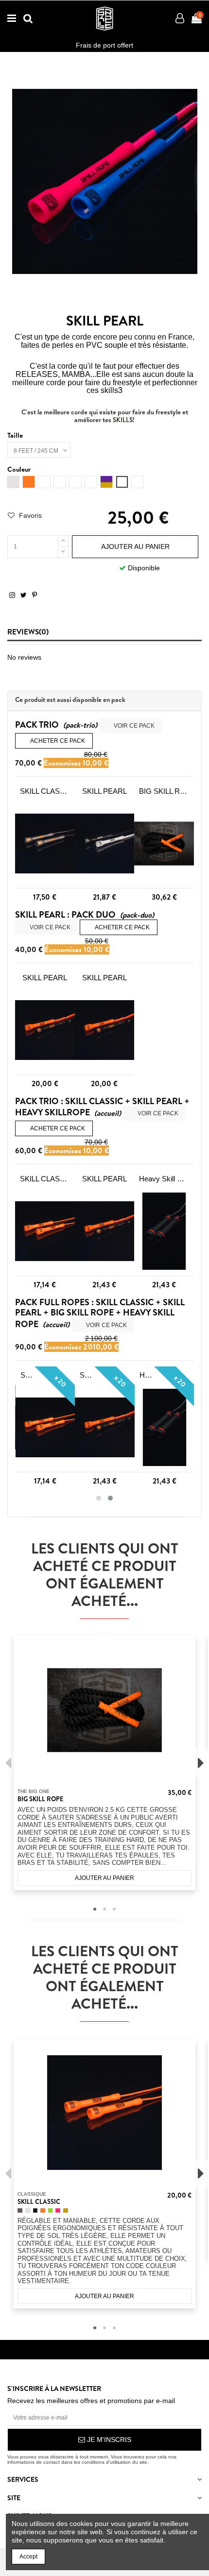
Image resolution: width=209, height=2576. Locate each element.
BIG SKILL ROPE (164, 791)
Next (201, 1763)
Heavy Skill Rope (164, 1179)
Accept (28, 2557)
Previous (8, 1763)
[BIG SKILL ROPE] (164, 844)
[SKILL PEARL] (105, 844)
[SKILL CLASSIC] (45, 844)
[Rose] (58, 2211)
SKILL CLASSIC (45, 791)
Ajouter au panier (135, 546)
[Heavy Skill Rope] (164, 1231)
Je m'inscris (108, 2440)
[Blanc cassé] (28, 2211)
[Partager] (12, 595)
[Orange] (43, 2211)
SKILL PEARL (104, 791)
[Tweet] (24, 595)
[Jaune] (66, 2211)
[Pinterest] (35, 595)
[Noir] (35, 2211)
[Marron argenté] (20, 2211)
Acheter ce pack (54, 741)
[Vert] (51, 2211)
